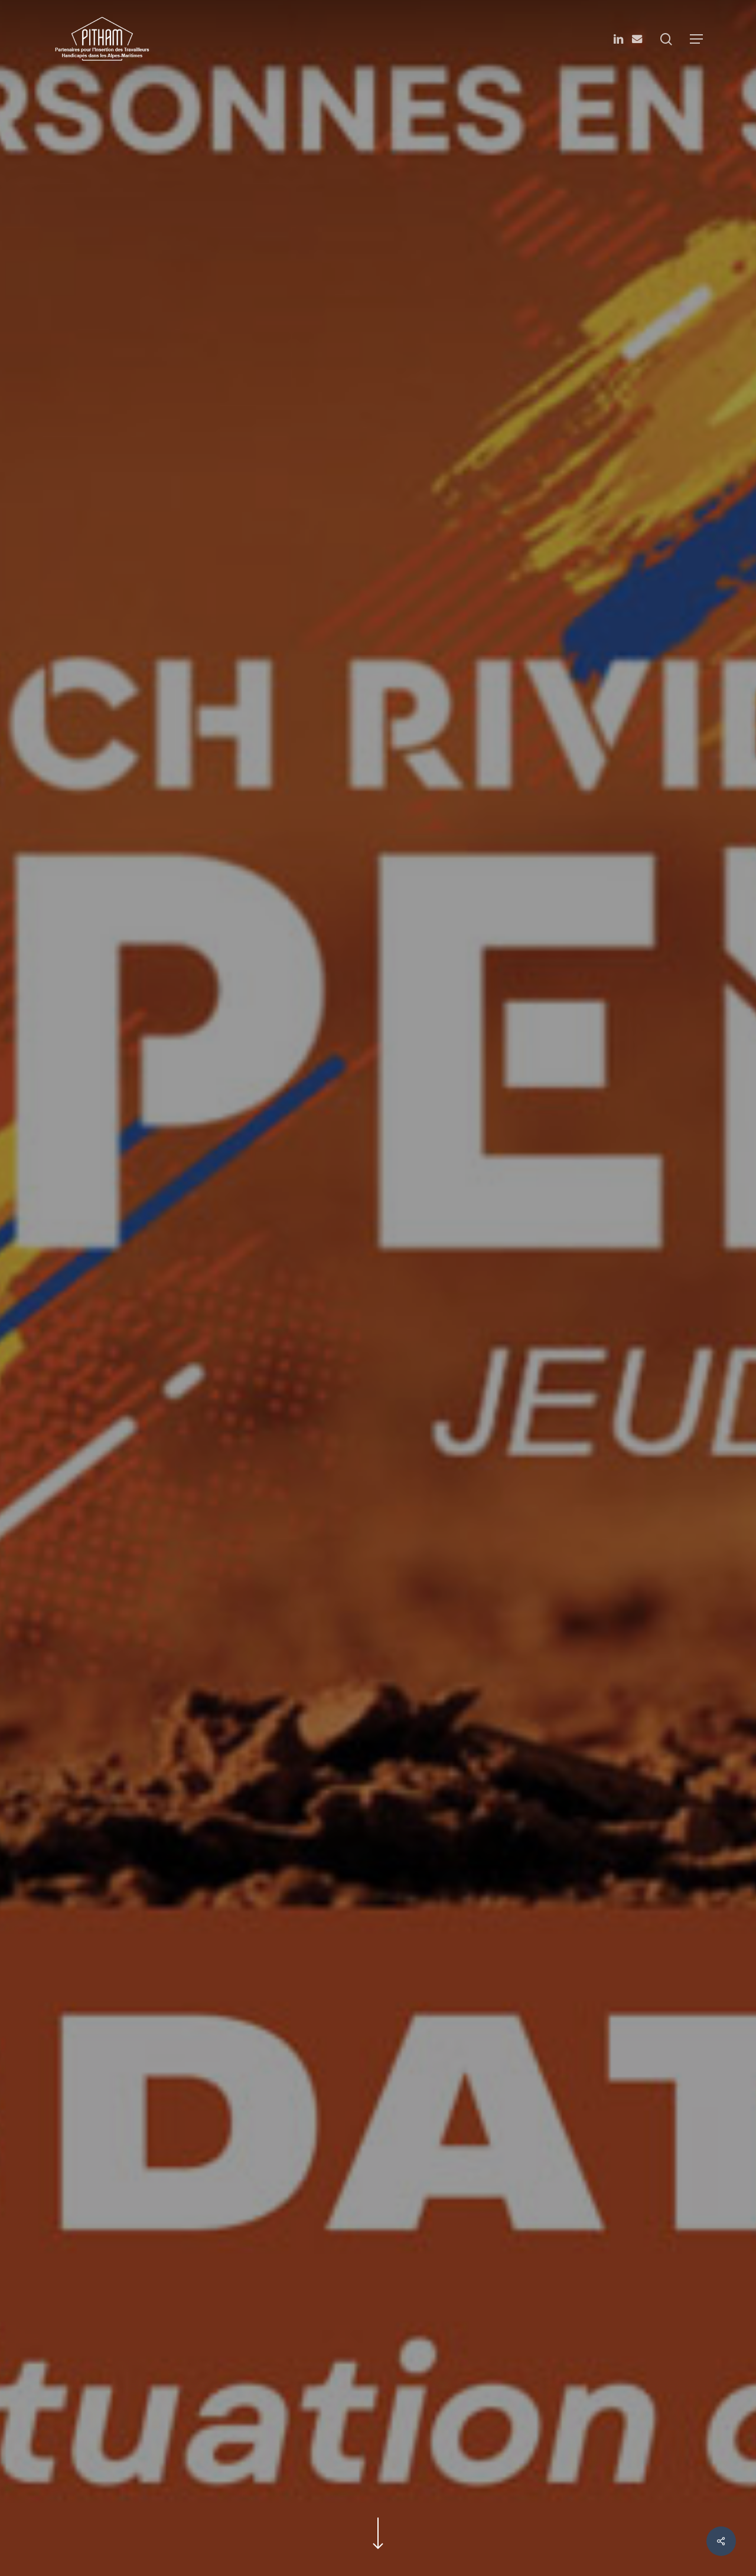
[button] (696, 39)
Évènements (378, 1393)
